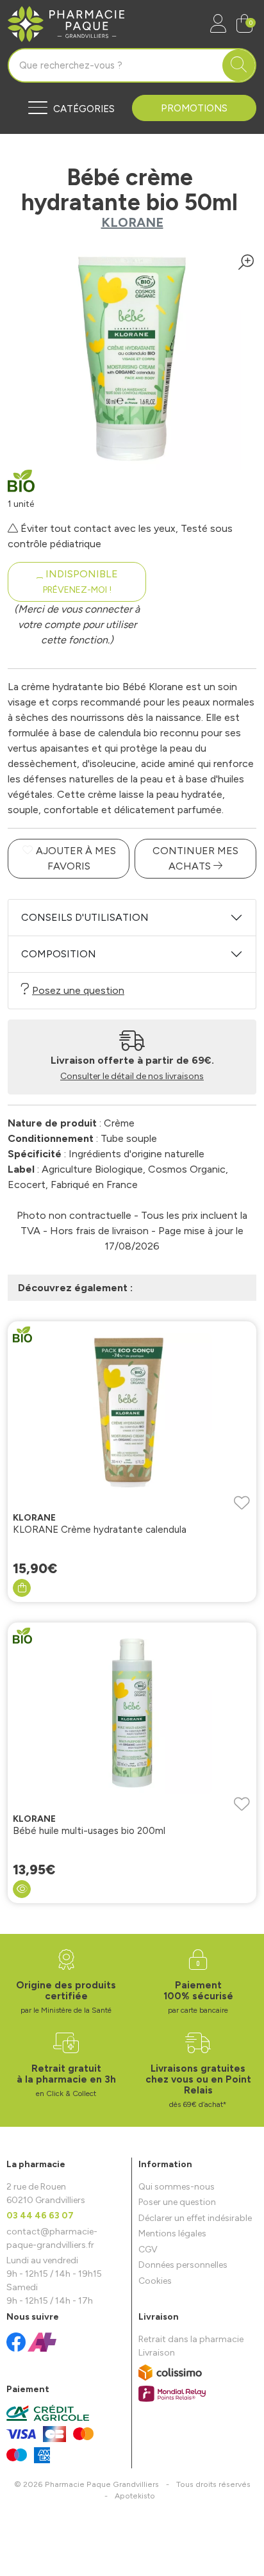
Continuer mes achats (195, 858)
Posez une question (78, 990)
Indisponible (80, 582)
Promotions (194, 108)
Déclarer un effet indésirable (195, 2218)
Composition (59, 954)
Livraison (157, 2353)
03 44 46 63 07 (40, 2216)
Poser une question (177, 2202)
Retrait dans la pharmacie (191, 2339)
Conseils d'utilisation (85, 917)
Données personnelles (183, 2265)
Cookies (155, 2281)
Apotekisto (135, 2496)
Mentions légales (172, 2233)
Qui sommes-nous (177, 2187)
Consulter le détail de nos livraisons (132, 1076)
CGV (148, 2250)
